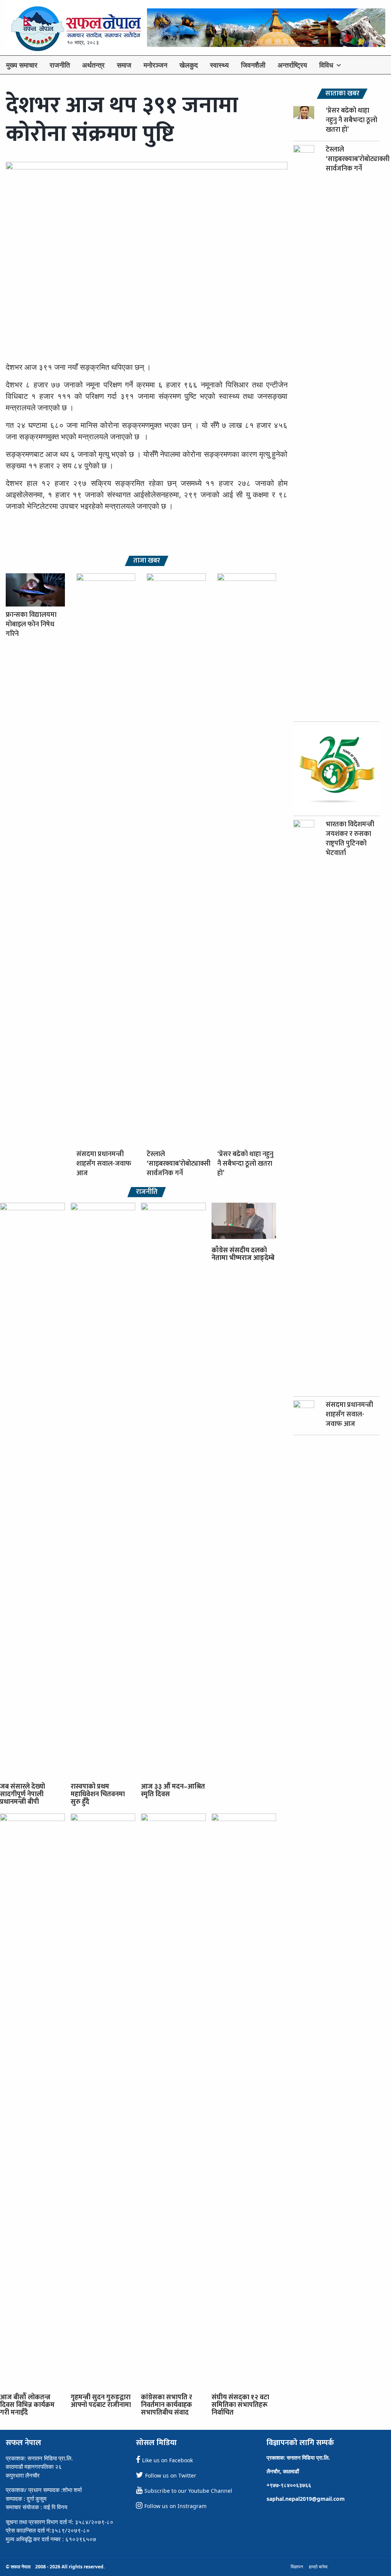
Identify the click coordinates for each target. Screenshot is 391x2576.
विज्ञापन (297, 2567)
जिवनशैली (253, 65)
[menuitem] (22, 65)
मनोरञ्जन (155, 65)
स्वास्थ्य (219, 65)
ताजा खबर (147, 561)
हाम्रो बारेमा (318, 2567)
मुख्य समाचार (22, 65)
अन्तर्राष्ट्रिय (292, 65)
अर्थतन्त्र (93, 65)
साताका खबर (342, 94)
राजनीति (60, 65)
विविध (326, 65)
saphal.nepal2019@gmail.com (306, 2499)
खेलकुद (189, 65)
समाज (124, 65)
